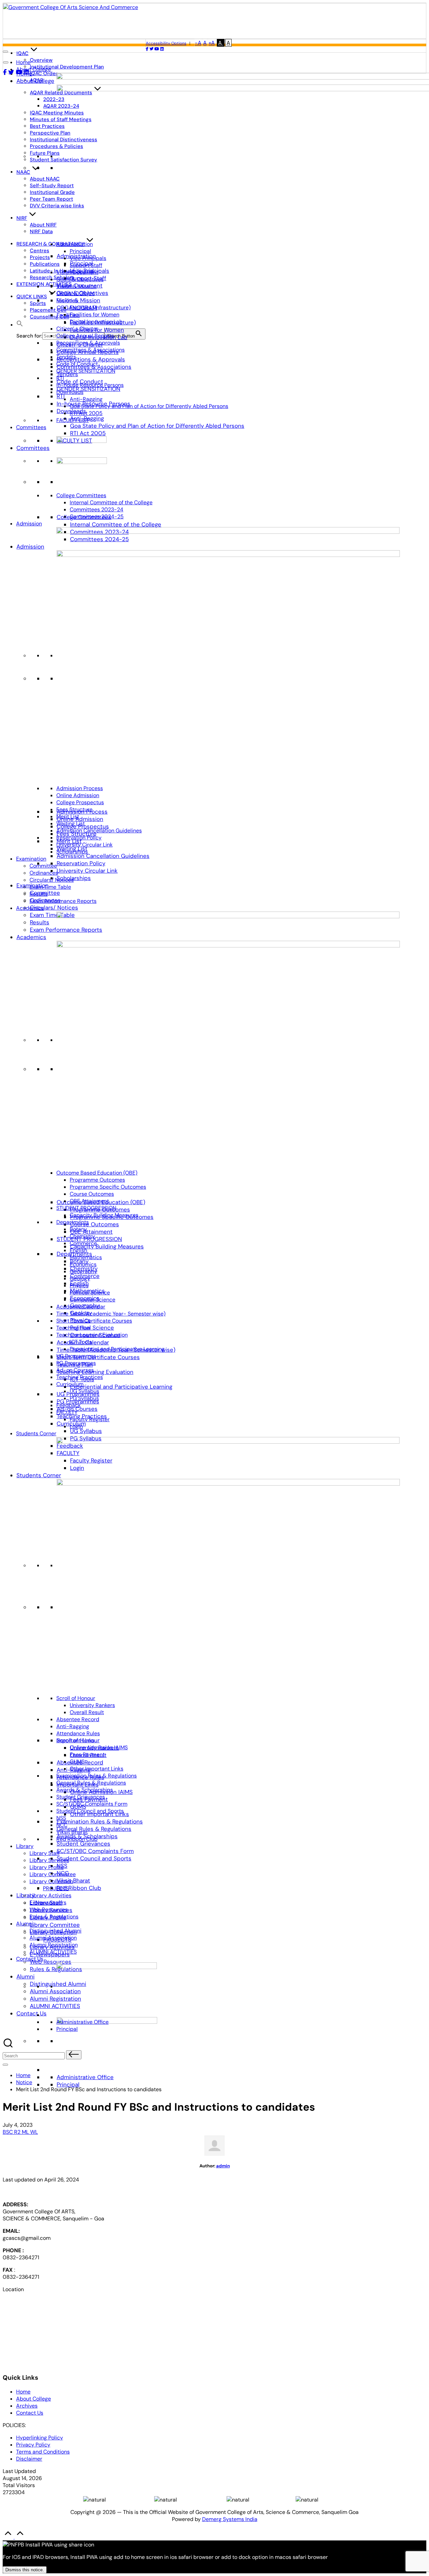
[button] (20, 325)
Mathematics (86, 1257)
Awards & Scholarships (85, 1790)
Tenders (66, 357)
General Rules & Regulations (94, 1829)
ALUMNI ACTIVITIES (55, 2006)
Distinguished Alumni (55, 1931)
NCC (62, 1825)
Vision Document (77, 272)
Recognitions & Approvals (91, 359)
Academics (31, 937)
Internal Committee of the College (116, 524)
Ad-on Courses (75, 1370)
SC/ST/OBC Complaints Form (95, 1851)
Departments (73, 1222)
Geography (83, 1271)
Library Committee (55, 1925)
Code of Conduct (77, 364)
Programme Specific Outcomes (108, 1187)
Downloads (70, 392)
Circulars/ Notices (54, 908)
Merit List (68, 816)
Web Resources (51, 1962)
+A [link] (212, 43)
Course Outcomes (95, 1224)
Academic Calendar (81, 1307)
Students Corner (39, 1475)
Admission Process (80, 788)
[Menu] (5, 2065)
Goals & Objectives (80, 279)
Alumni (25, 1976)
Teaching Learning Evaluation (95, 1372)
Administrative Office (85, 2077)
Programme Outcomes (97, 1180)
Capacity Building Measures (107, 1246)
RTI (61, 396)
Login (76, 1426)
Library (25, 1846)
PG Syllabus (84, 1398)
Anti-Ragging (86, 399)
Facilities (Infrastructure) (100, 307)
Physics (79, 1285)
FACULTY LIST (73, 420)
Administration (75, 244)
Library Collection (51, 1881)
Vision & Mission (78, 300)
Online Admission (80, 819)
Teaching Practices (80, 1377)
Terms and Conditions (43, 2452)
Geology (80, 1278)
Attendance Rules (78, 1733)
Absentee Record (78, 1719)
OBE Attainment (91, 1232)
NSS (61, 1818)
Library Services (49, 1860)
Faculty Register (90, 1419)
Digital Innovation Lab (96, 322)
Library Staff (45, 1853)
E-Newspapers (48, 1902)
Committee (43, 866)
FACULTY (67, 1412)
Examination (31, 859)
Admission (30, 547)
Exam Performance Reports (63, 901)
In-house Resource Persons (90, 385)
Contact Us (32, 2013)
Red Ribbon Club (79, 1888)
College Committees (81, 495)
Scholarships (74, 878)
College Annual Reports (85, 336)
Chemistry (82, 1236)
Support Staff (86, 265)
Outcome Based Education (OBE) (97, 1173)
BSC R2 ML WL (20, 2132)
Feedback (69, 1405)
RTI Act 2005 (88, 433)
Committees (33, 448)
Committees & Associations (90, 350)
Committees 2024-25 (97, 517)
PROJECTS (56, 1888)
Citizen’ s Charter (77, 329)
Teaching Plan (73, 1328)
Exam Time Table (52, 915)
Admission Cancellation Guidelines (103, 856)
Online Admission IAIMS (99, 1747)
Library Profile (47, 1867)
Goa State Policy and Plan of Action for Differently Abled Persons (157, 426)
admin (223, 2166)
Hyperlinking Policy (40, 2438)
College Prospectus (80, 802)
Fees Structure (74, 809)
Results (40, 922)
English (78, 1250)
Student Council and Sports (94, 1858)
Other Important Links (97, 1769)
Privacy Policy (33, 2445)
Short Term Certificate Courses (98, 1357)
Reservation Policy (81, 863)
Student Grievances (83, 1844)
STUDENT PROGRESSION (86, 1208)
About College (35, 81)
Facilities (68, 315)
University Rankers (92, 1705)
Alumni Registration (55, 1999)
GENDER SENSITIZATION (88, 389)
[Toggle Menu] (6, 62)
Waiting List (71, 823)
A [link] (205, 43)
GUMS (77, 1762)
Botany (78, 1229)
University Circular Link (87, 871)
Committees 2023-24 (97, 509)
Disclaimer (29, 2459)
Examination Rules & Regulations (100, 1821)
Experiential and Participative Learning (121, 1387)
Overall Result (87, 1712)
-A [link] (198, 43)
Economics (83, 1264)
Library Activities (50, 1895)
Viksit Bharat (73, 1881)
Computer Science (93, 1300)
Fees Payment (87, 1755)
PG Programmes (76, 1363)
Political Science (92, 1328)
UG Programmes (76, 1356)
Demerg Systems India (230, 2519)
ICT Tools (81, 1342)
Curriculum (70, 1384)
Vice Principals (88, 258)
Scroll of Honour (76, 1698)
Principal (68, 2084)
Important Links (75, 1740)
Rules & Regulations (56, 1969)
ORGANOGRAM (75, 293)
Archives (27, 2406)
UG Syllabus (86, 1431)
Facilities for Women (95, 315)
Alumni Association (55, 1991)
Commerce (83, 1243)
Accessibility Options (166, 43)
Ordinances (44, 873)
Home (23, 62)
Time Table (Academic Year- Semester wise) (111, 1314)
